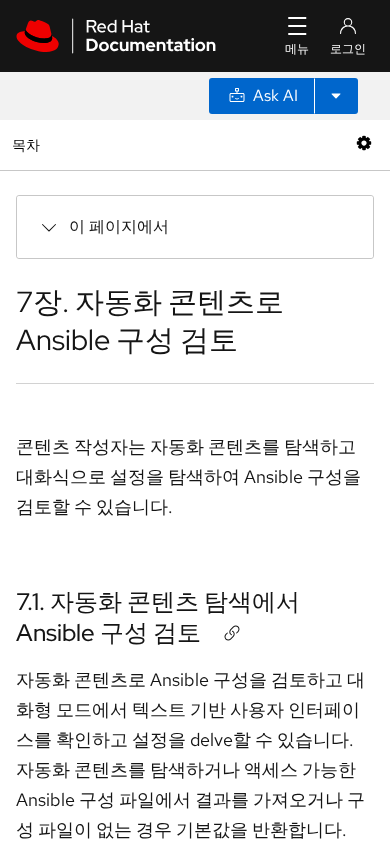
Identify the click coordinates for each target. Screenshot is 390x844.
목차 (28, 144)
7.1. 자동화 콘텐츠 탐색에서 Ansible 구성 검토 (158, 617)
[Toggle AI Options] (336, 96)
